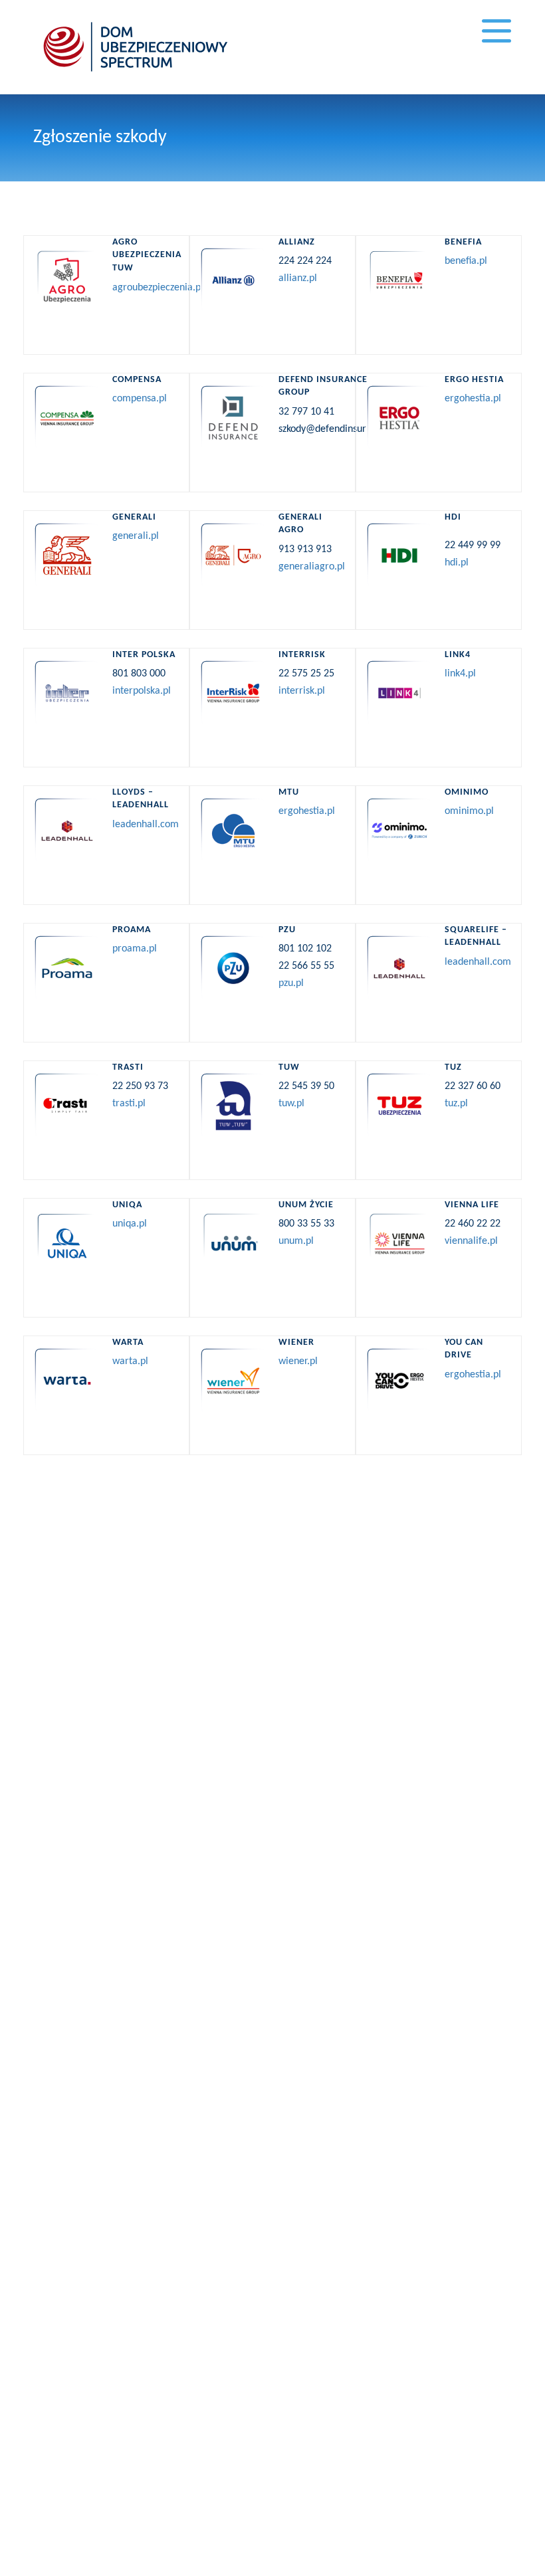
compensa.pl (140, 399)
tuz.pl (456, 1104)
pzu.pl (291, 983)
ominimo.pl (469, 811)
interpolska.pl (142, 691)
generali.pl (136, 536)
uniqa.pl (130, 1224)
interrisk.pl (302, 691)
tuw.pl (291, 1104)
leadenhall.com (146, 825)
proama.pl (135, 949)
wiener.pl (298, 1361)
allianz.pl (298, 278)
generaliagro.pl (312, 567)
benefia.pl (466, 261)
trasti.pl (129, 1104)
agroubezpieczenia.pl (158, 288)
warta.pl (130, 1361)
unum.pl (296, 1241)
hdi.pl (457, 563)
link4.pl (460, 674)
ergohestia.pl (473, 399)
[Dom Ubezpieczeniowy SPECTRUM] (136, 47)
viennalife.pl (471, 1241)
